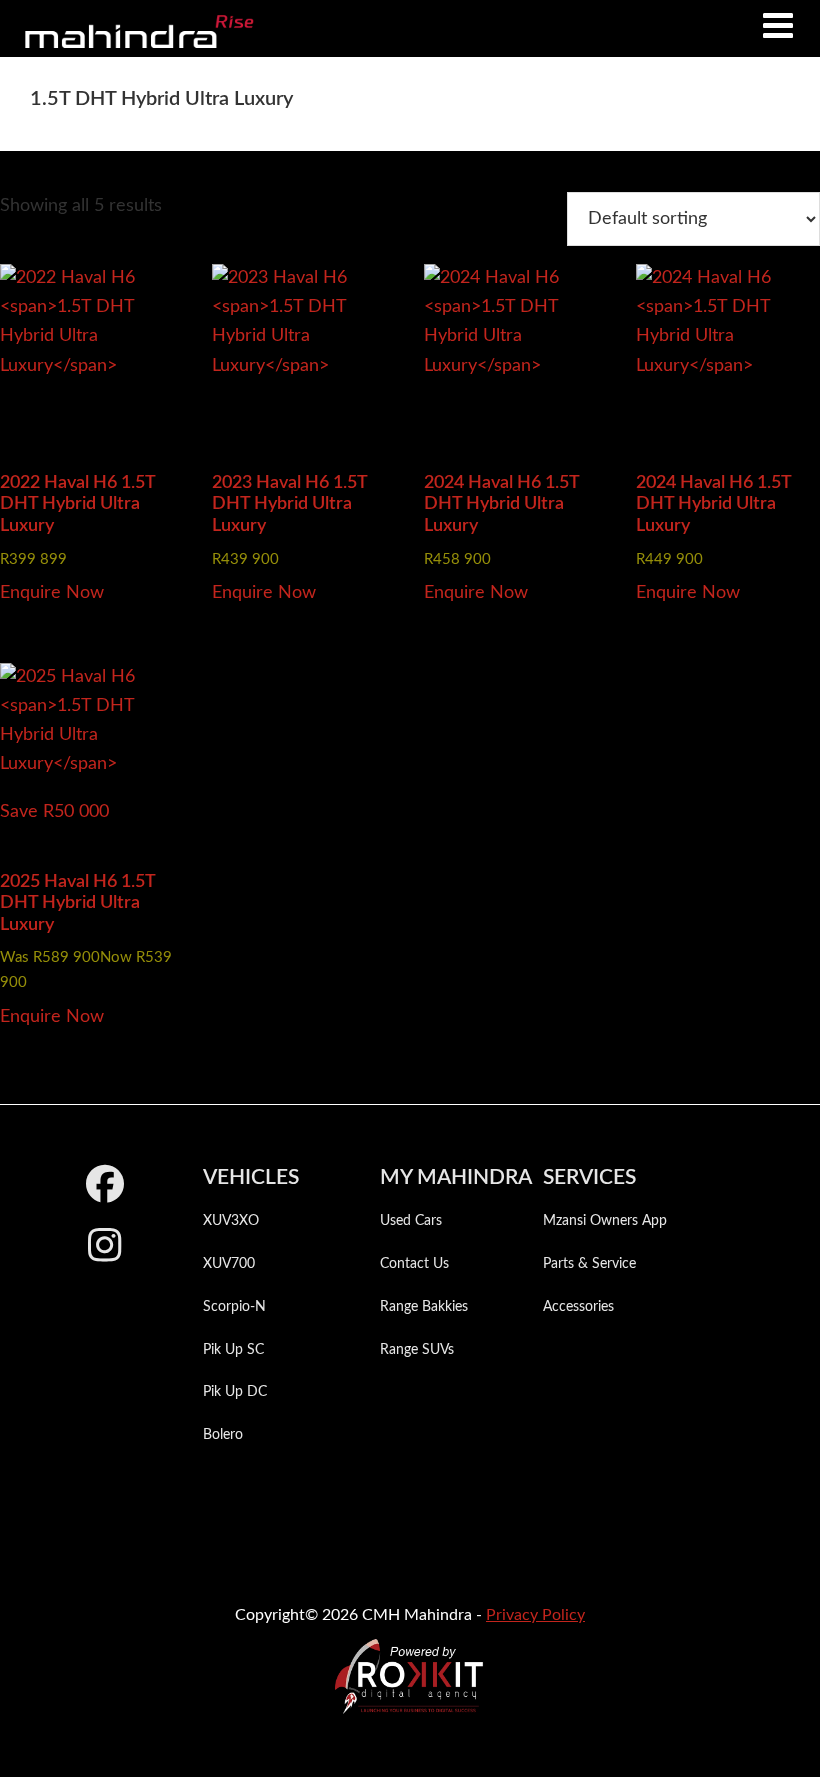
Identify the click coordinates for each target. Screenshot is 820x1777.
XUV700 (229, 1264)
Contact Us (414, 1264)
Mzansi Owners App (605, 1221)
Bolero (223, 1435)
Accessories (578, 1307)
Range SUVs (417, 1350)
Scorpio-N (234, 1307)
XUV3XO (231, 1221)
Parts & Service (589, 1264)
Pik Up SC (233, 1350)
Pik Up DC (235, 1392)
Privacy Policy (535, 1615)
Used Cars (411, 1221)
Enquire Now (52, 593)
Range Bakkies (424, 1307)
